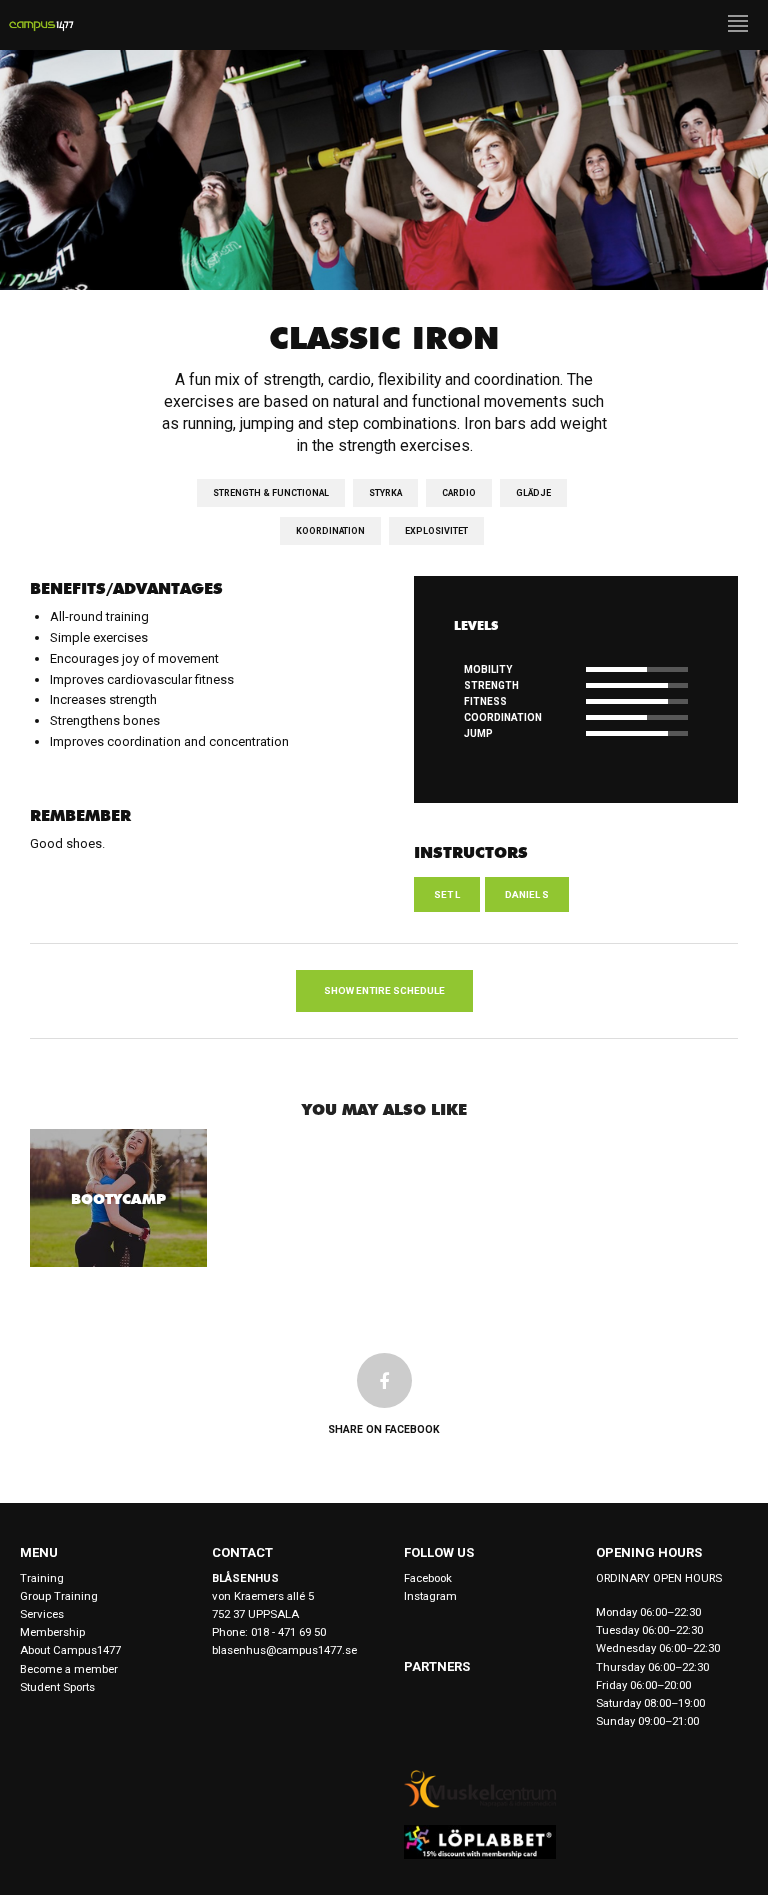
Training (42, 1578)
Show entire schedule (384, 990)
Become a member (69, 1669)
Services (42, 1614)
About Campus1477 (70, 1650)
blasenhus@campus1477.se (284, 1650)
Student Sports (57, 1687)
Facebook (428, 1578)
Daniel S (527, 894)
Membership (52, 1632)
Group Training (59, 1596)
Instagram (430, 1596)
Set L (447, 894)
